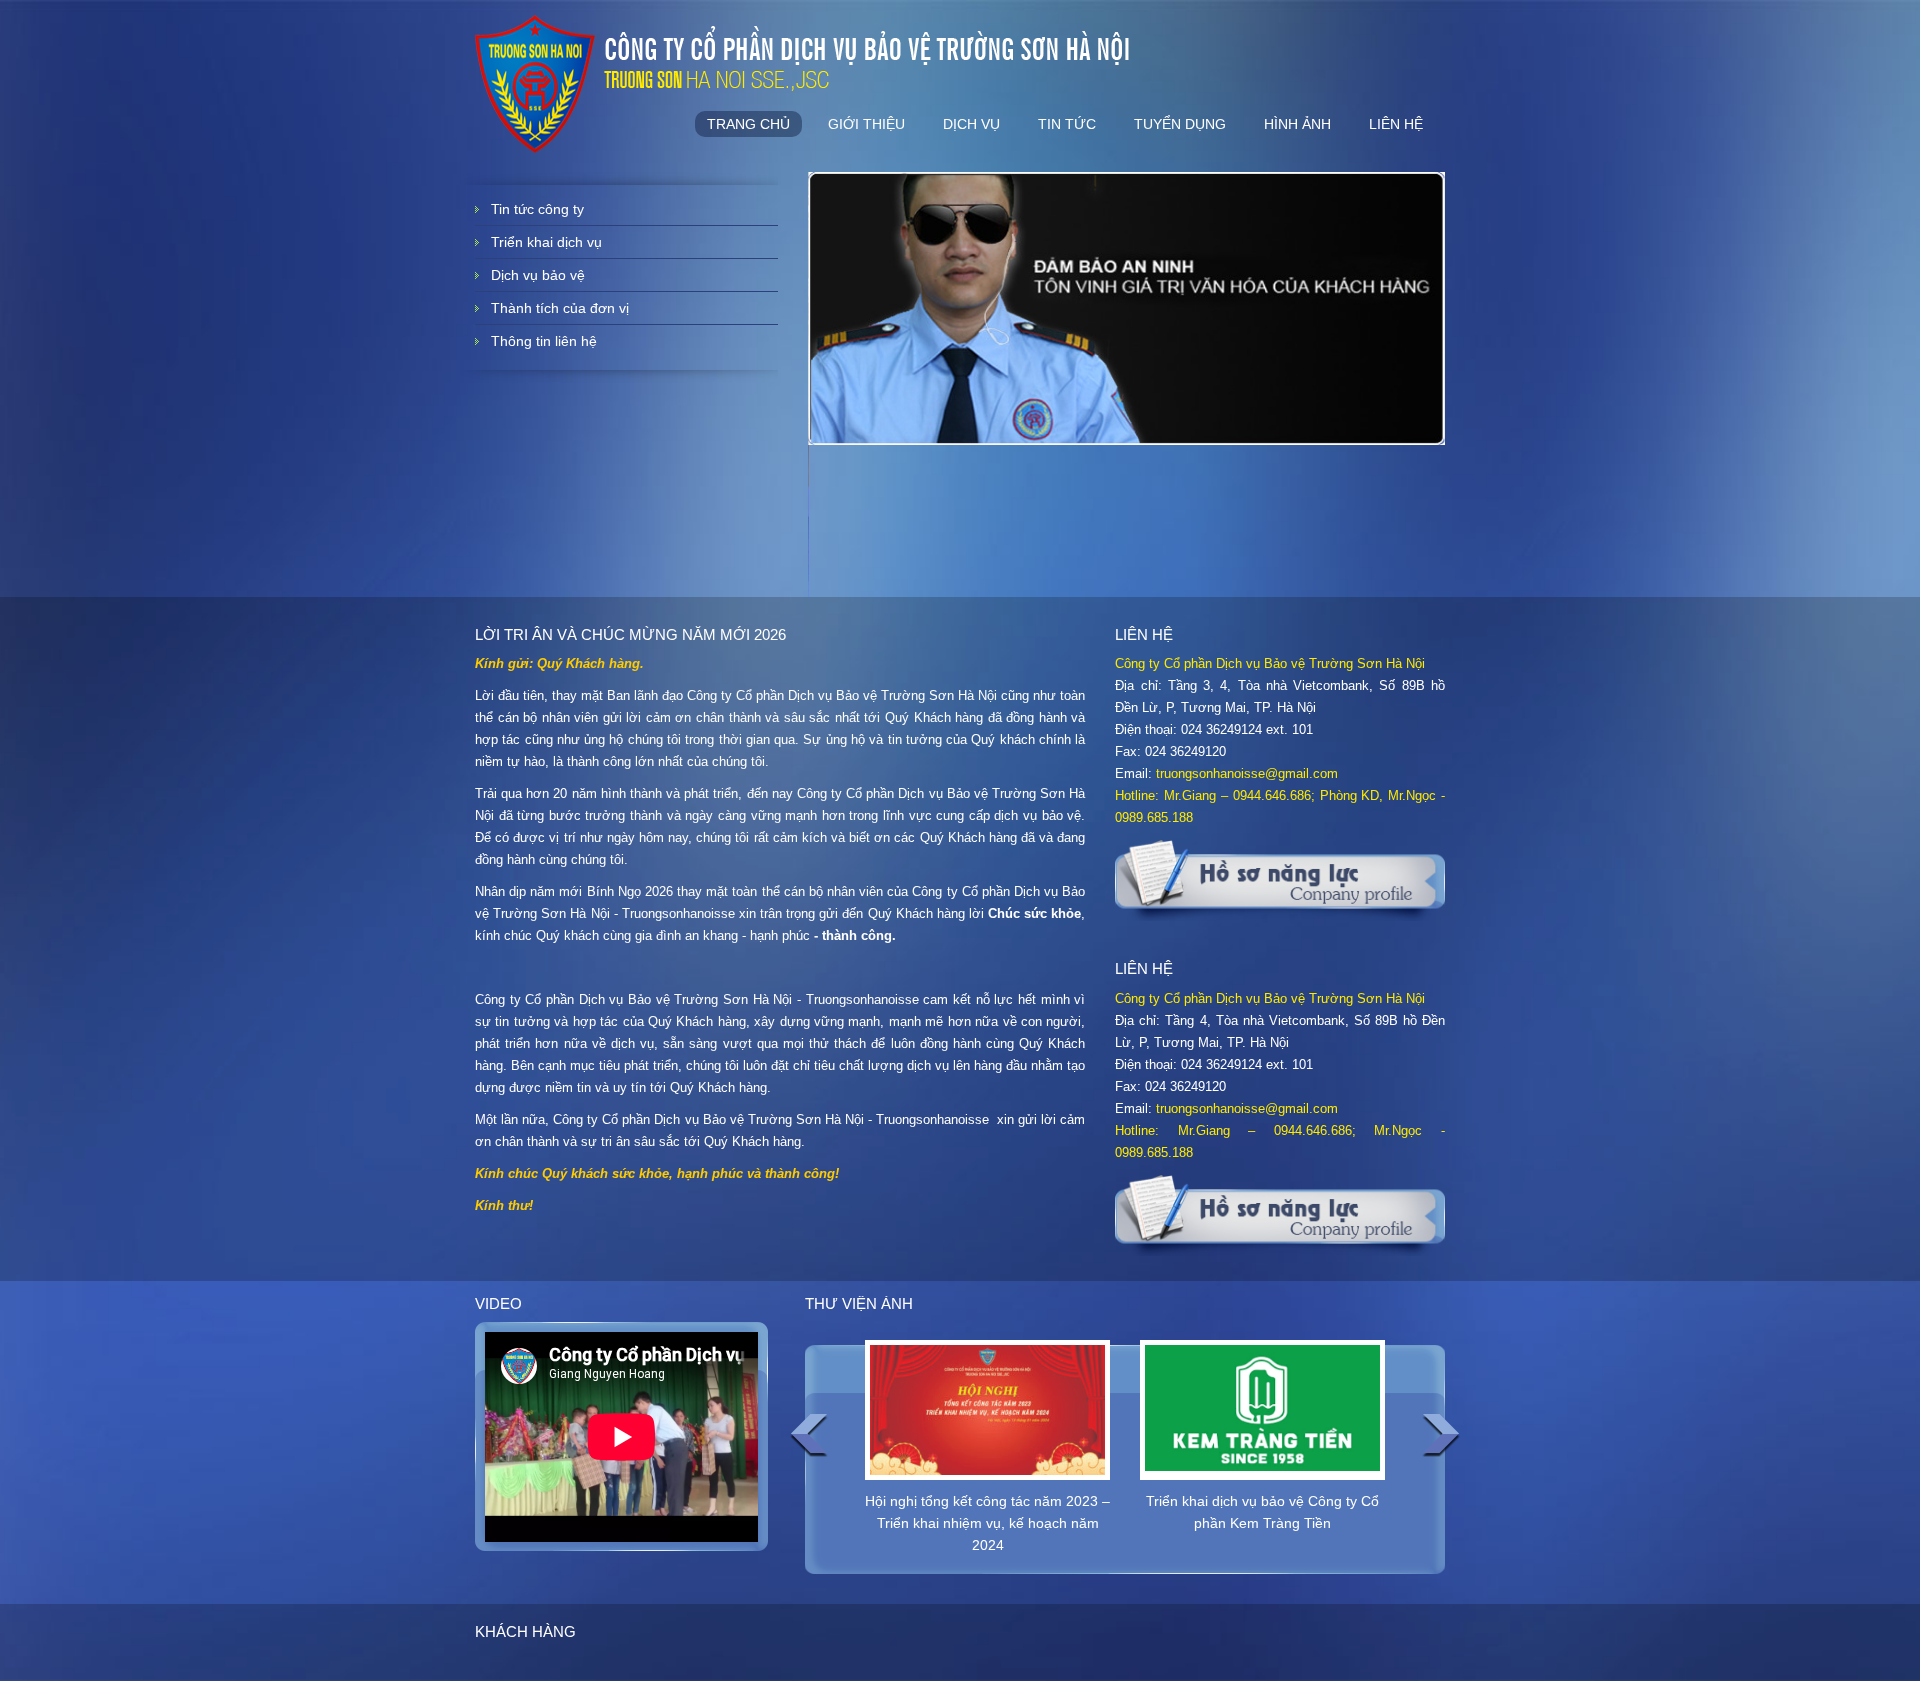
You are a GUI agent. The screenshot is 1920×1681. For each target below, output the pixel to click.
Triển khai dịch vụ (546, 242)
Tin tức (1067, 124)
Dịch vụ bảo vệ (538, 275)
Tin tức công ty (537, 209)
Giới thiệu (866, 124)
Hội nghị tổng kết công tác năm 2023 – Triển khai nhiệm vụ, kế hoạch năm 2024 (987, 1523)
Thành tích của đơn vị (560, 308)
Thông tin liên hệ (544, 341)
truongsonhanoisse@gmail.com (1247, 773)
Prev (809, 1435)
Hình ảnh (1297, 124)
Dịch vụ (971, 124)
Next (1441, 1435)
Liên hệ (1396, 124)
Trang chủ (748, 124)
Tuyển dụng (1180, 124)
